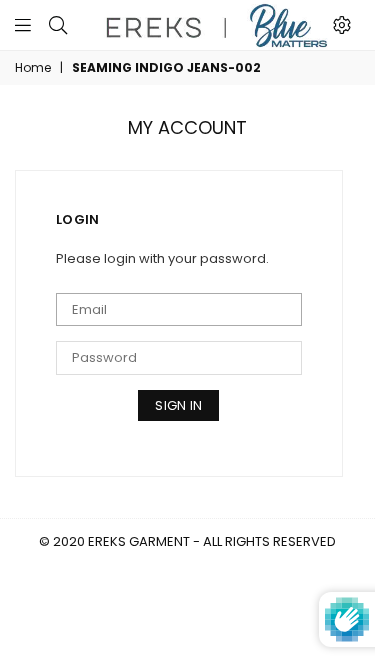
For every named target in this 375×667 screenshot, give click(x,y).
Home (33, 68)
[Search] (58, 25)
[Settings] (342, 25)
